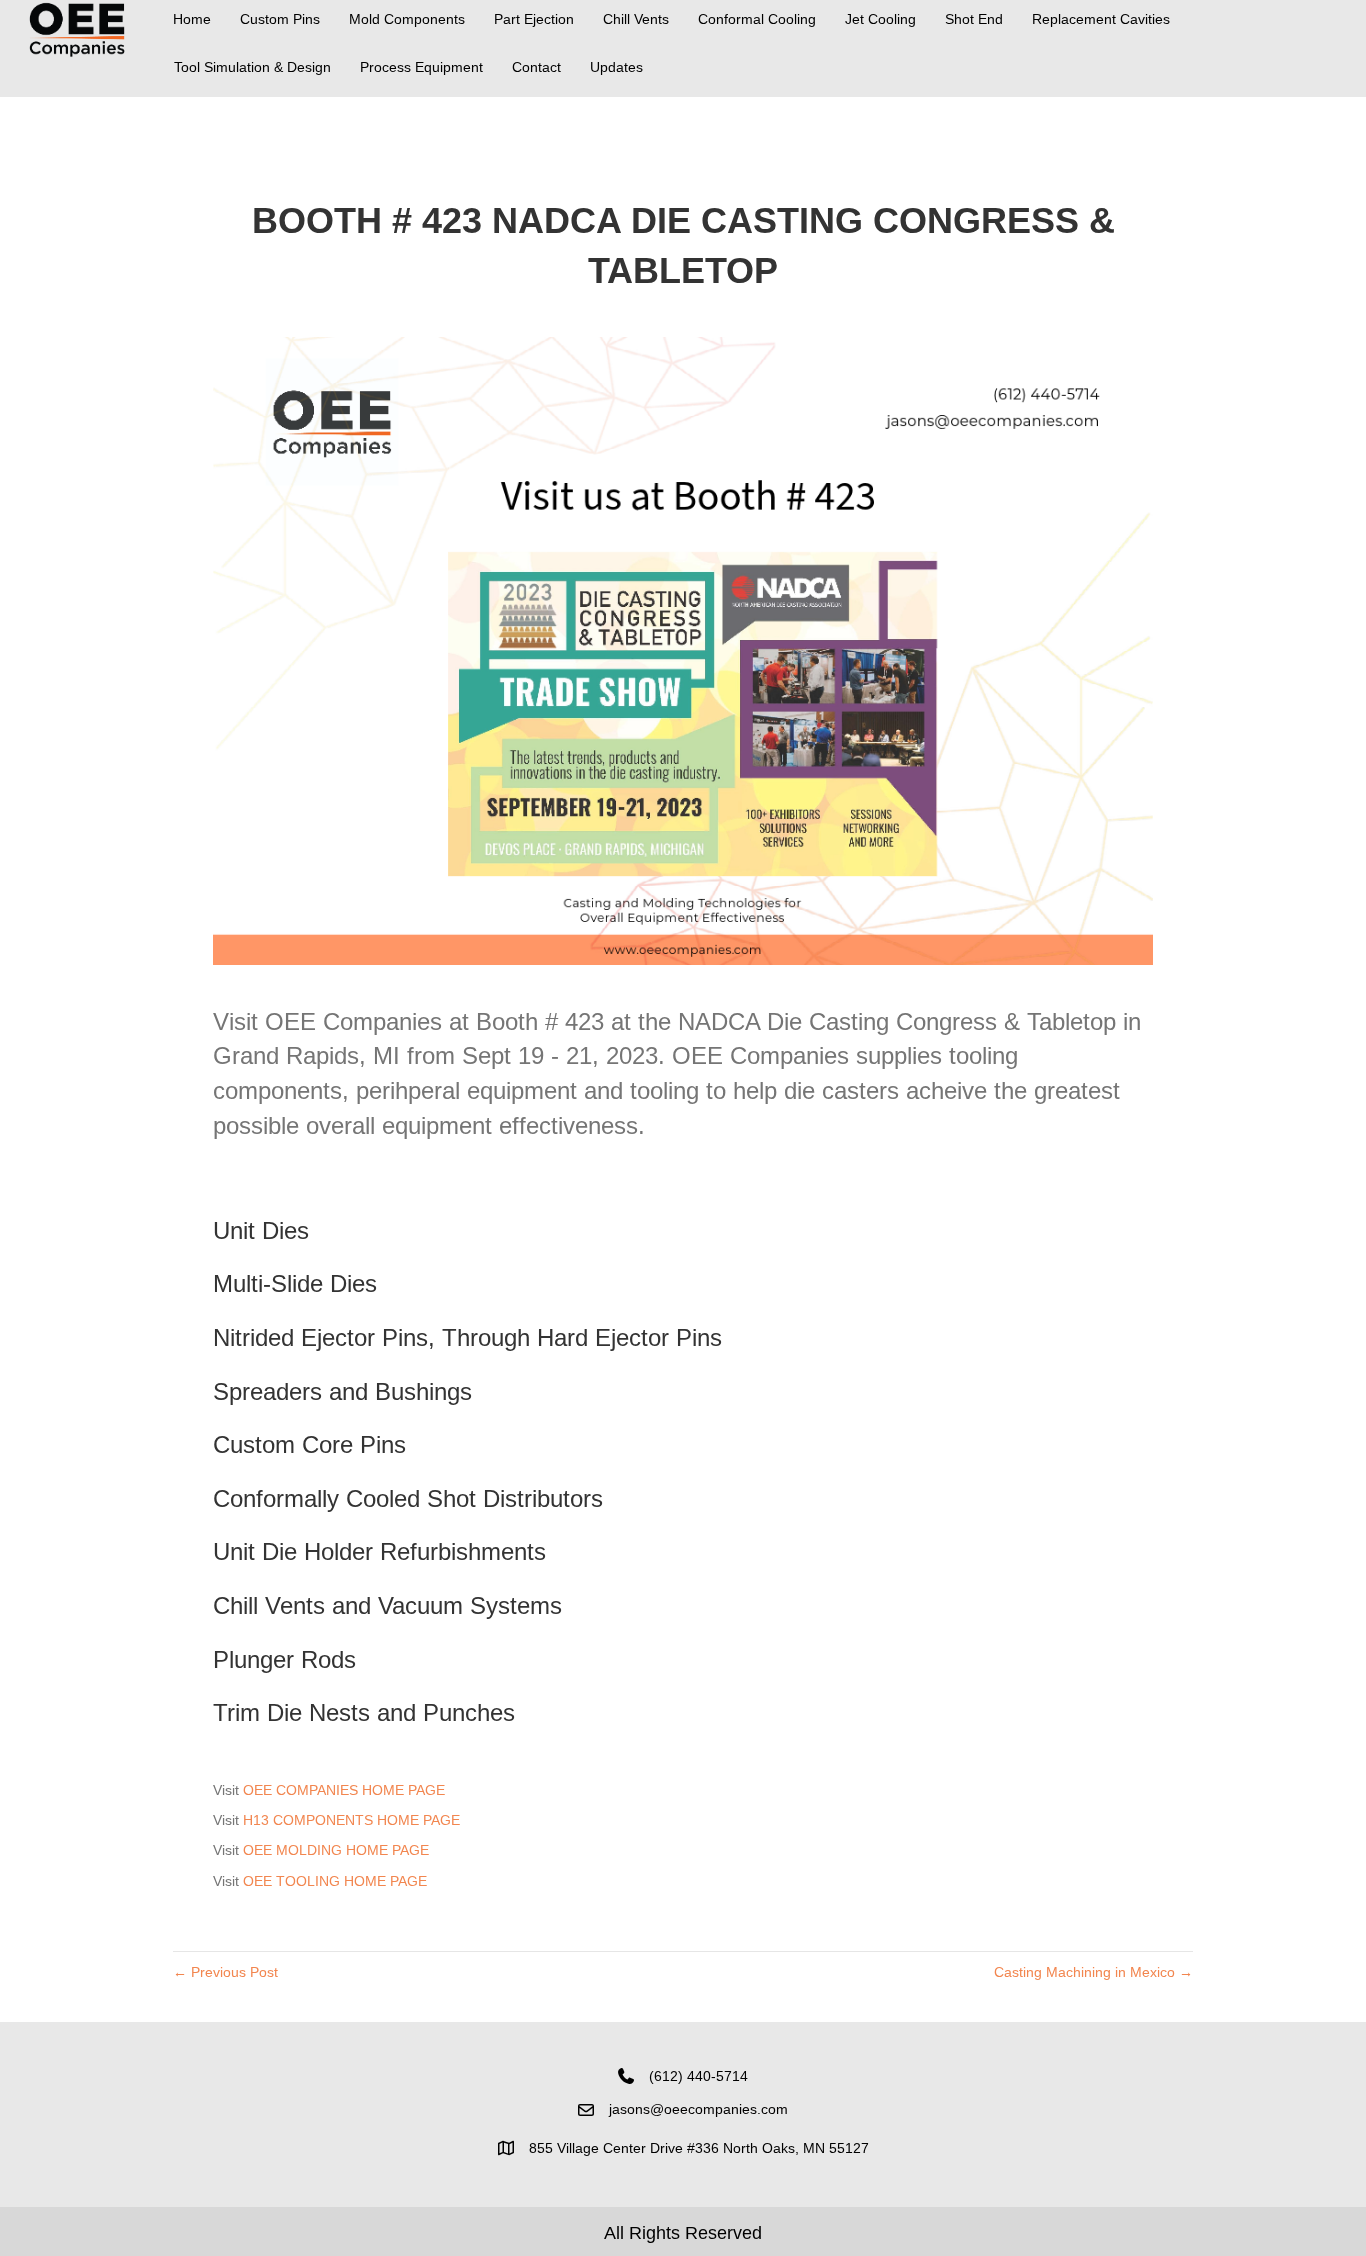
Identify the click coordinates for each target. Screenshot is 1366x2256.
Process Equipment (421, 67)
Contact (536, 67)
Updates (616, 67)
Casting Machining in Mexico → (1093, 1972)
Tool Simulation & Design (252, 67)
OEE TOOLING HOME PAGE (335, 1881)
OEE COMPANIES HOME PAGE (344, 1790)
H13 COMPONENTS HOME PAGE (351, 1820)
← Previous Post (225, 1972)
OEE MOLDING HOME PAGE (336, 1850)
